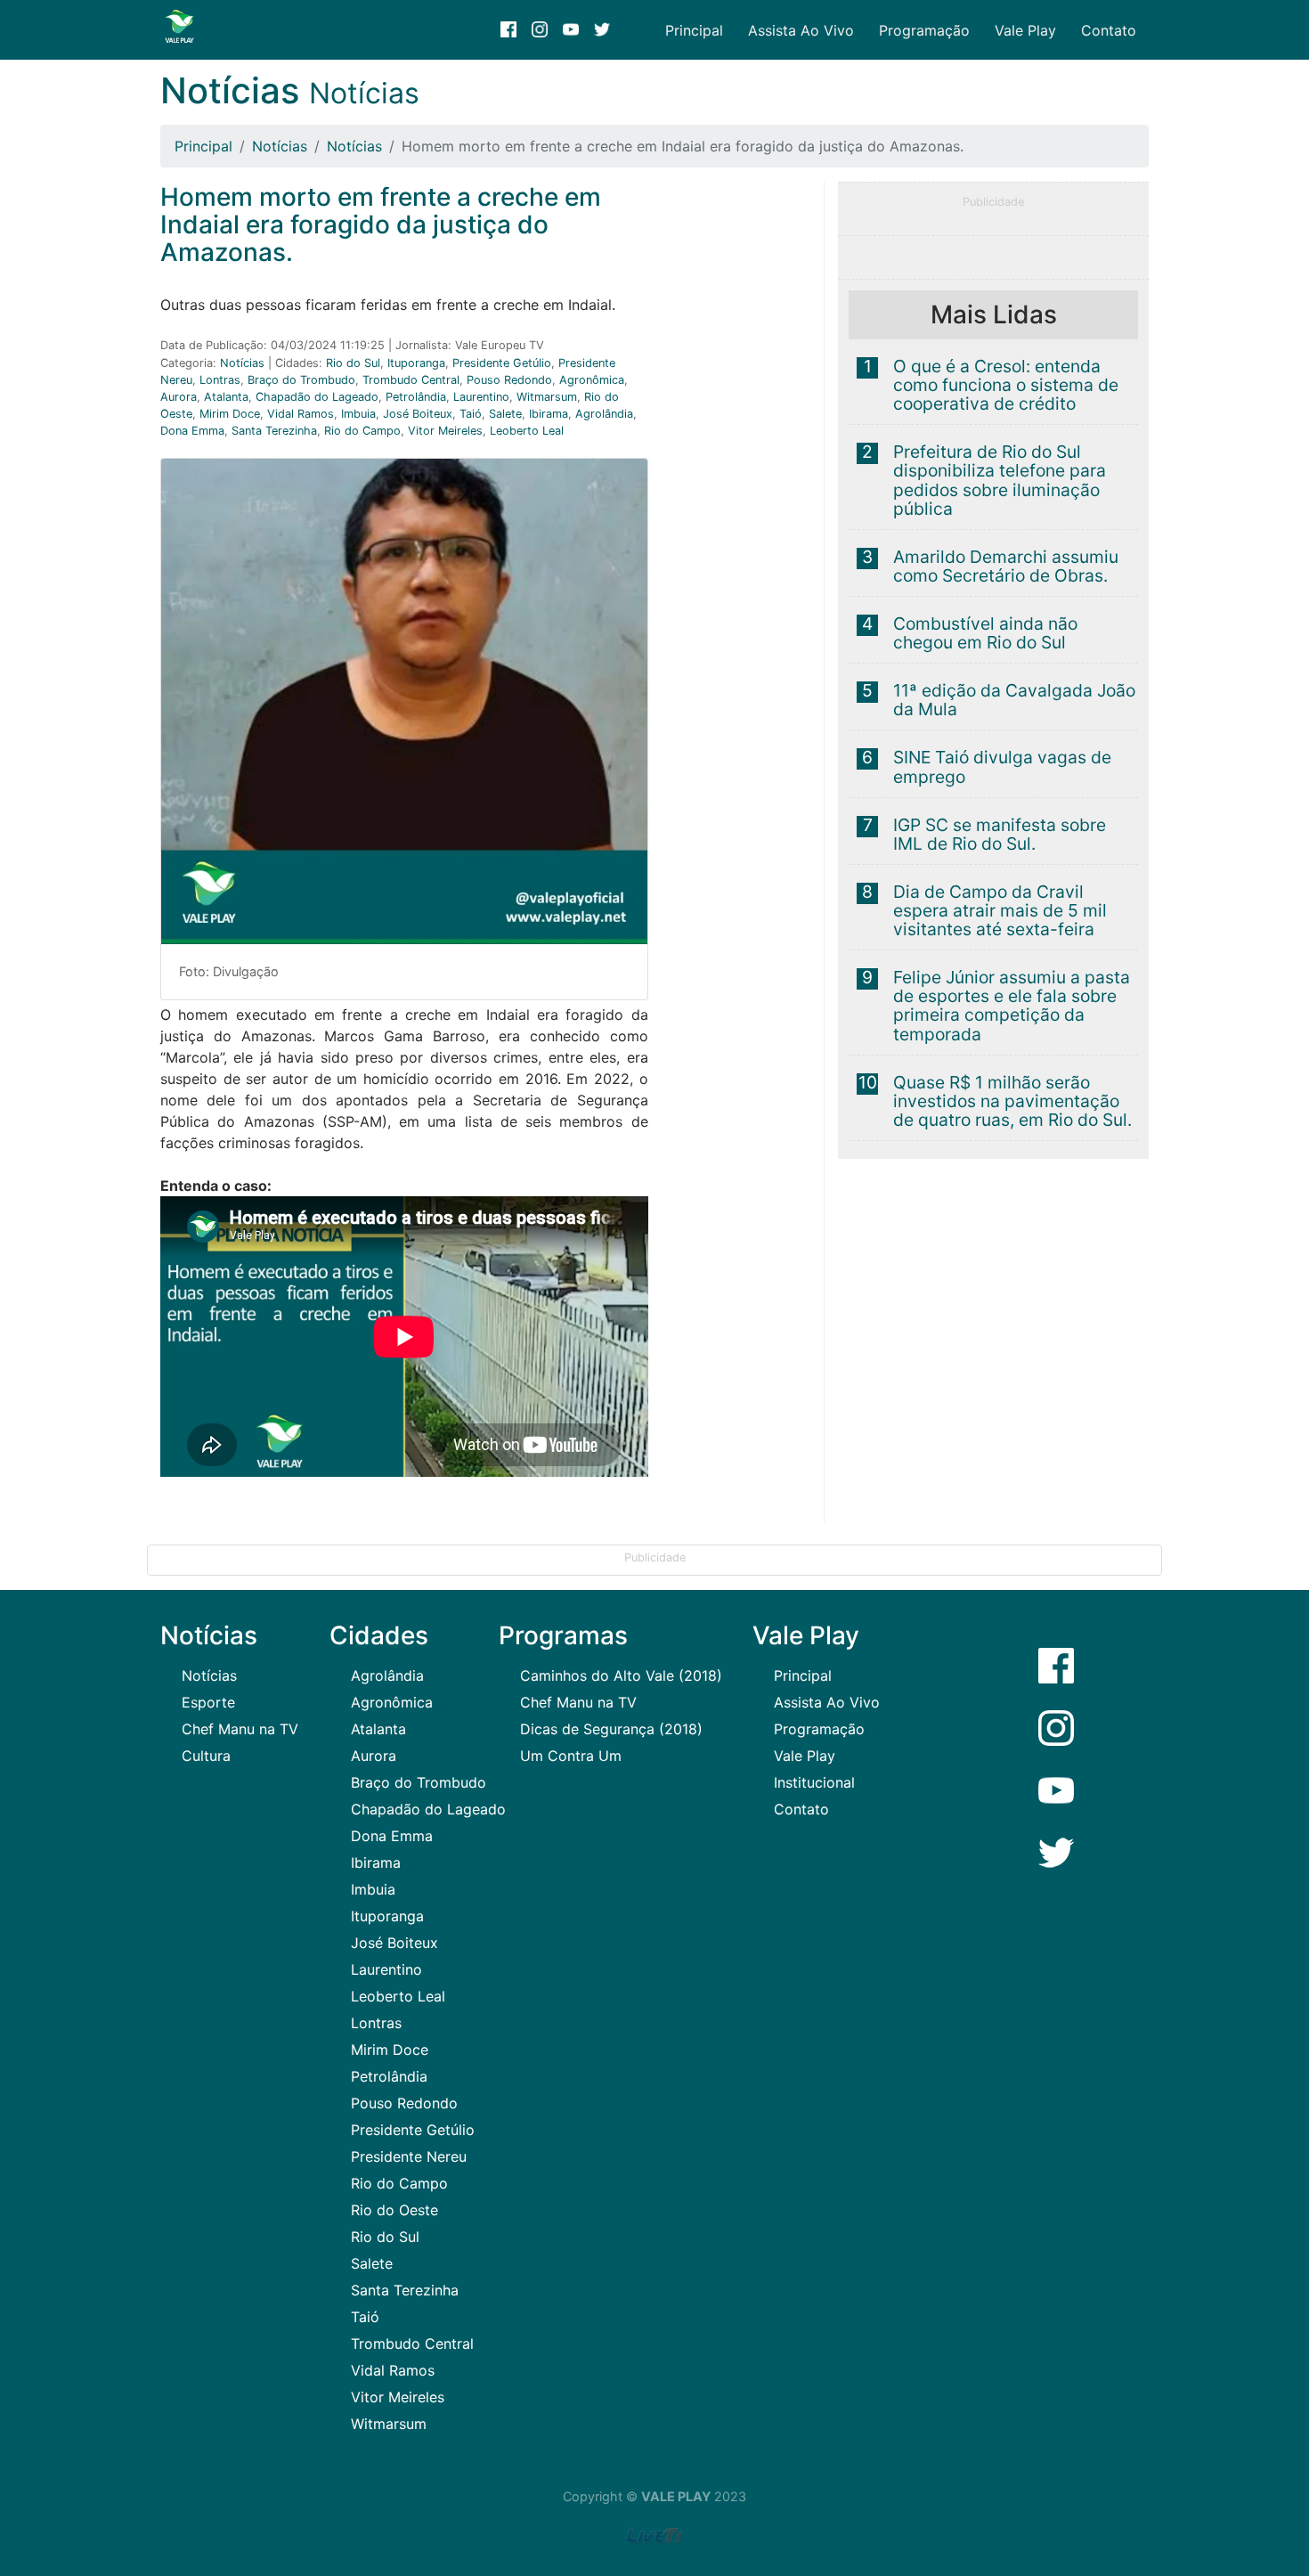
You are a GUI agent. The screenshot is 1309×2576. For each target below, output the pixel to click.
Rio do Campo (362, 431)
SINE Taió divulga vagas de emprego (1002, 766)
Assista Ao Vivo (801, 30)
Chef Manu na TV (240, 1729)
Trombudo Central (411, 380)
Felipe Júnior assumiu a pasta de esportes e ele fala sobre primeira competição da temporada (1012, 1005)
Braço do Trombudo (301, 380)
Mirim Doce (230, 414)
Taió (471, 414)
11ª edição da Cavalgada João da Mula (1014, 700)
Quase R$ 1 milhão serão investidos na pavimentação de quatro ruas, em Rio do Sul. (1012, 1101)
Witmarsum (547, 397)
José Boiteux (418, 414)
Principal (694, 30)
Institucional (814, 1782)
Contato (1109, 30)
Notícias (280, 146)
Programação (924, 30)
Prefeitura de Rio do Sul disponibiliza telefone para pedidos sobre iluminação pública (1000, 480)
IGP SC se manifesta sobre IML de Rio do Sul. (1000, 834)
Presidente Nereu (409, 2156)
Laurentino (481, 397)
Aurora (179, 397)
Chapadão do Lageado (317, 397)
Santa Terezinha (274, 431)
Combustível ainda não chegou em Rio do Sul (985, 633)
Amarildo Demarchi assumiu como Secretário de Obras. (1006, 566)
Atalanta (226, 397)
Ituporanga (416, 363)
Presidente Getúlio (502, 363)
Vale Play (1025, 30)
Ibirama (549, 414)
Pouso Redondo (509, 380)
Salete (505, 414)
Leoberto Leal (527, 431)
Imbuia (358, 414)
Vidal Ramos (301, 414)
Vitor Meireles (445, 431)
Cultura (206, 1756)
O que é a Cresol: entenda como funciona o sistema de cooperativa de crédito (1006, 385)
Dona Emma (192, 431)
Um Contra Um (571, 1756)
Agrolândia (604, 414)
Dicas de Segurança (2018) (611, 1729)
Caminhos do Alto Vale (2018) (621, 1675)
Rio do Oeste (394, 2210)
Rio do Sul (353, 363)
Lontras (220, 380)
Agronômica (592, 380)
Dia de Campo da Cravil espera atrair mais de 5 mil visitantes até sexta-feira (1000, 910)
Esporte (208, 1702)
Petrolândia (416, 397)
